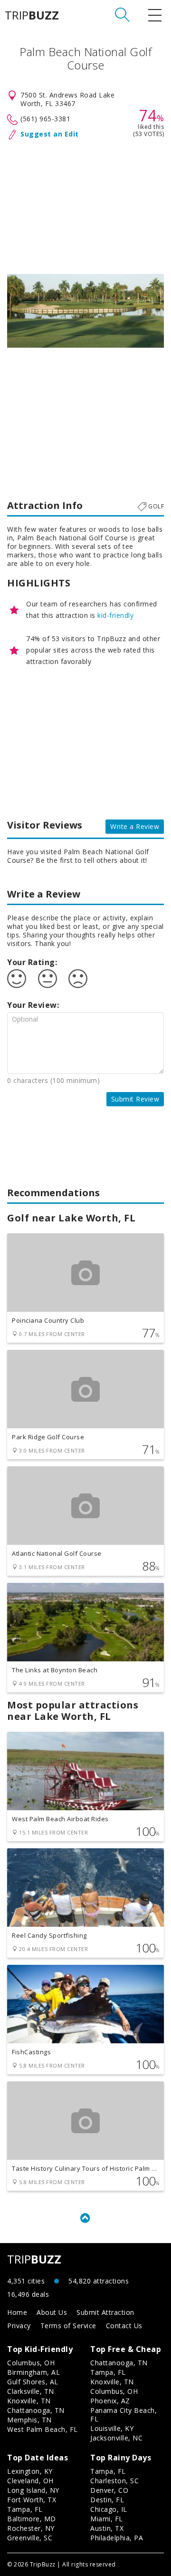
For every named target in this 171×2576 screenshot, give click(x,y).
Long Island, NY (33, 2490)
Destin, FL (107, 2500)
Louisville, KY (112, 2428)
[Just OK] (47, 979)
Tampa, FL (108, 2372)
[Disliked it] (78, 979)
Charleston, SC (114, 2481)
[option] (85, 311)
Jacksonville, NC (116, 2438)
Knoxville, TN (29, 2401)
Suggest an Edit (50, 134)
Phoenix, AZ (110, 2401)
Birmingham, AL (33, 2372)
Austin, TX (107, 2528)
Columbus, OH (31, 2363)
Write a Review (135, 826)
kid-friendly (115, 615)
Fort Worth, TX (32, 2500)
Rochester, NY (31, 2528)
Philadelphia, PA (117, 2538)
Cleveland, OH (30, 2481)
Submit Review (135, 1099)
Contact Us (124, 2326)
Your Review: (33, 1005)
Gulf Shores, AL (33, 2382)
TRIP (32, 15)
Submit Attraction (105, 2312)
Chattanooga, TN (36, 2410)
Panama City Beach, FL (123, 2415)
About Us (52, 2312)
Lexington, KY (30, 2471)
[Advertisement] (85, 205)
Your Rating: (32, 962)
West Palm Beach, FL (43, 2429)
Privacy (19, 2326)
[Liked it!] (17, 979)
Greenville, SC (30, 2538)
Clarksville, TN (31, 2391)
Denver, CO (109, 2490)
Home (17, 2312)
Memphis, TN (29, 2420)
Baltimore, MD (32, 2519)
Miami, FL (107, 2519)
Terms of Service (68, 2326)
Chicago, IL (109, 2509)
